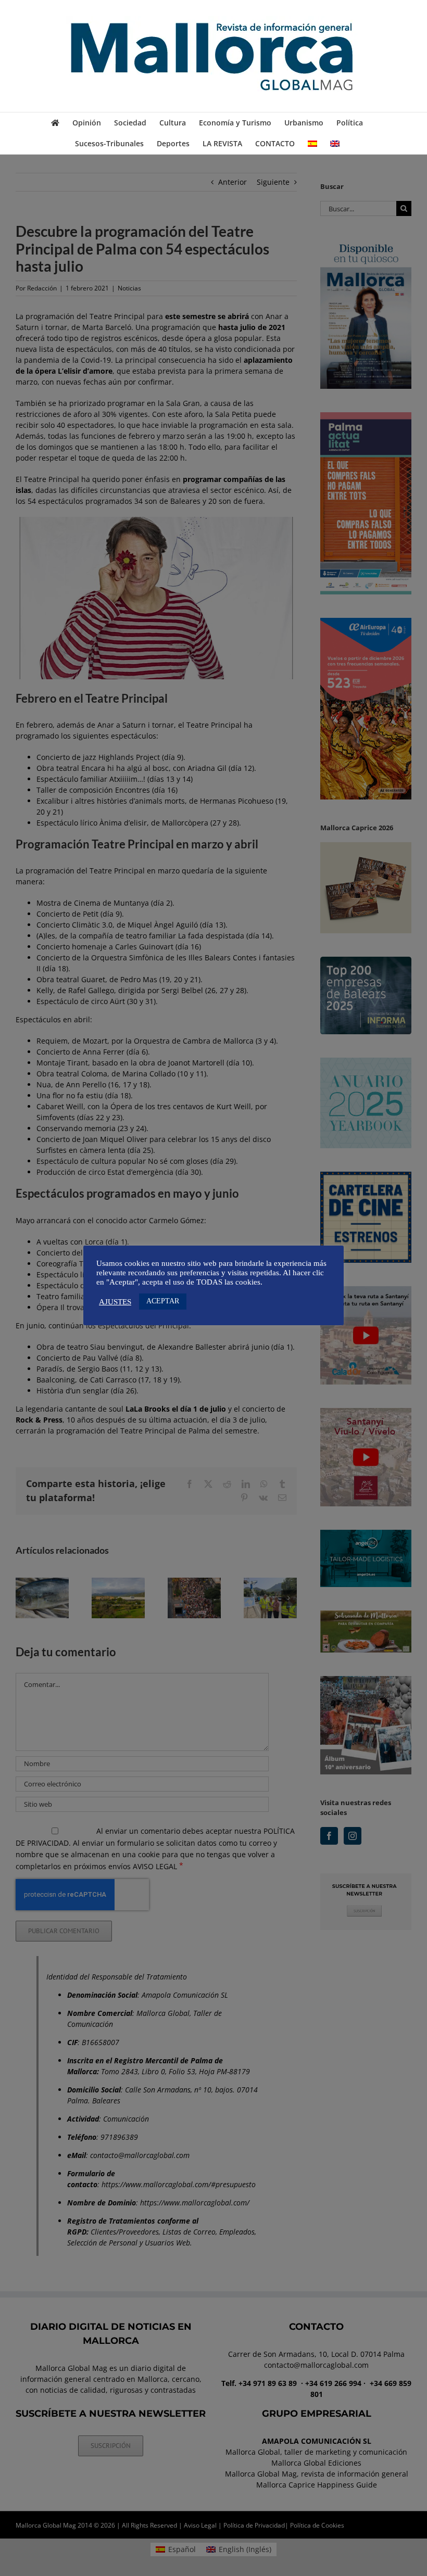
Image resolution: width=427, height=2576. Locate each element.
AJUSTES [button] (115, 1302)
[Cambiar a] (312, 144)
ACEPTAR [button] (163, 1301)
